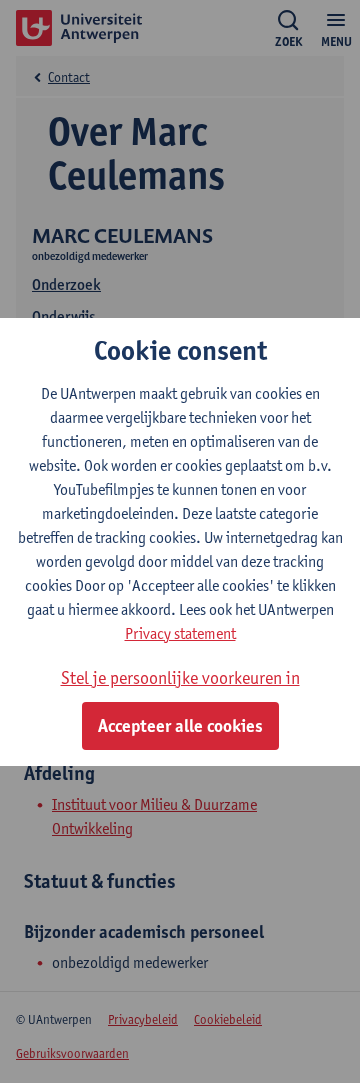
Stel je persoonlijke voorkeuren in (180, 677)
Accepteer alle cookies (180, 726)
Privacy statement (180, 633)
